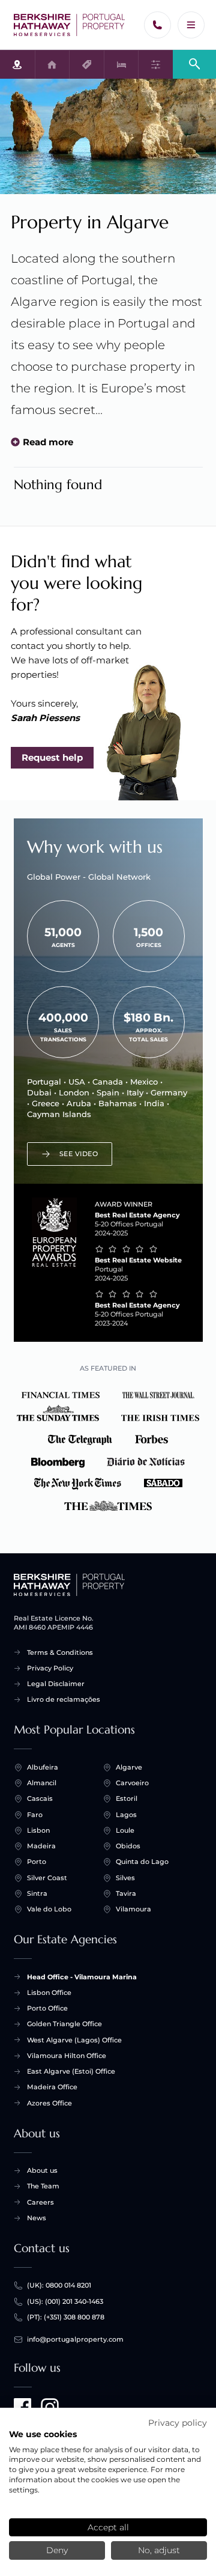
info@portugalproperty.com (75, 2339)
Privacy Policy (50, 1668)
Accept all (108, 2527)
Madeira (41, 1846)
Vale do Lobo (49, 1909)
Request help (52, 757)
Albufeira (43, 1767)
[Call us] (157, 25)
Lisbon (38, 1830)
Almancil (42, 1783)
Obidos (128, 1846)
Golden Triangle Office (64, 2024)
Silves (125, 1878)
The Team (43, 2186)
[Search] (194, 63)
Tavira (126, 1893)
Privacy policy (178, 2423)
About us (42, 2170)
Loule (125, 1830)
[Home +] (70, 25)
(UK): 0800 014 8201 (59, 2285)
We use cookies (43, 2434)
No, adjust (159, 2550)
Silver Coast (47, 1878)
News (37, 2218)
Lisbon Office (49, 1993)
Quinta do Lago (142, 1862)
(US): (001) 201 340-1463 (65, 2301)
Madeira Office (52, 2087)
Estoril (127, 1798)
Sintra (37, 1893)
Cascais (40, 1798)
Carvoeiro (132, 1783)
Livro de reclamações (64, 1699)
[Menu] (191, 25)
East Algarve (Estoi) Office (71, 2071)
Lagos (126, 1815)
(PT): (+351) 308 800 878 (66, 2317)
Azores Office (49, 2103)
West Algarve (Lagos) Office (74, 2040)
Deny (57, 2550)
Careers (40, 2202)
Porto (37, 1862)
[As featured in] (108, 1448)
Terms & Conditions (60, 1652)
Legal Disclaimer (56, 1684)
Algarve (129, 1767)
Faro (35, 1815)
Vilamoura (133, 1909)
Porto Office (47, 2008)
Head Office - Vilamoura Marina (82, 1977)
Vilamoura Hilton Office (67, 2056)
